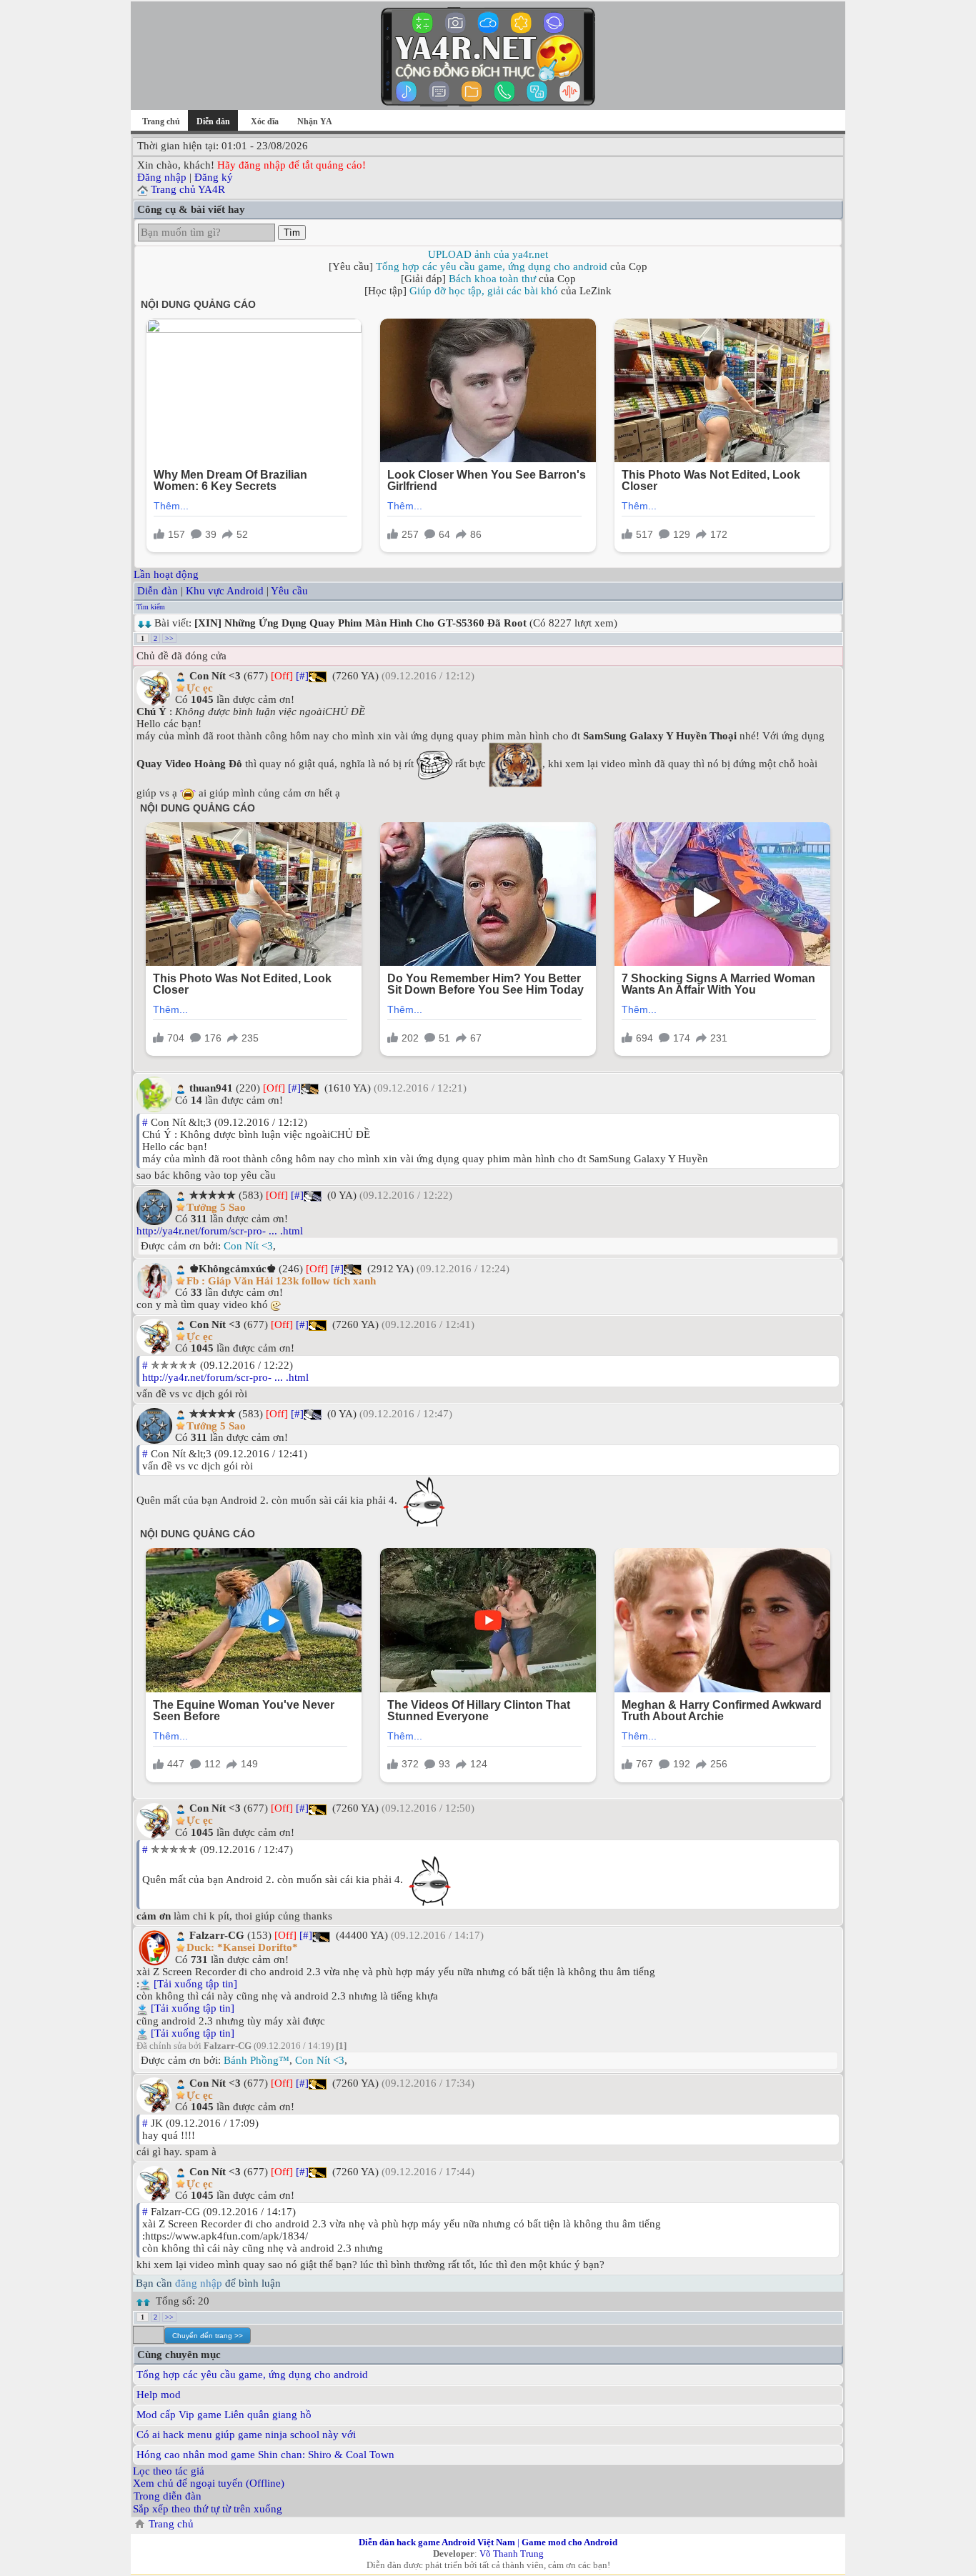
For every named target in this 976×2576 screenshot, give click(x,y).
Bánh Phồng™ (257, 2060)
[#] (302, 676)
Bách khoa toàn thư (492, 279)
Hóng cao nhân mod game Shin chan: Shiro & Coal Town (265, 2455)
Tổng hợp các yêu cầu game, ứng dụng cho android (492, 266)
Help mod (159, 2395)
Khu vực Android (225, 591)
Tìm (292, 233)
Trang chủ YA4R (188, 189)
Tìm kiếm (151, 607)
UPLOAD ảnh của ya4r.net (488, 254)
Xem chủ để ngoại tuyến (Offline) (209, 2483)
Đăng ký (214, 177)
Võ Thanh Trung (512, 2553)
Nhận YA (315, 121)
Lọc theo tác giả (169, 2471)
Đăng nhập (162, 177)
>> (169, 638)
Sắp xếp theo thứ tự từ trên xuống (208, 2509)
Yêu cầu (289, 591)
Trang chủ (161, 121)
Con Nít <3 (248, 1246)
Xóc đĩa (265, 121)
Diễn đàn (158, 591)
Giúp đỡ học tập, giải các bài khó (484, 291)
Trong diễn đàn (168, 2496)
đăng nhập (199, 2283)
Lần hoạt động (166, 574)
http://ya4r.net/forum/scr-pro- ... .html (220, 1231)
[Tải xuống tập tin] (195, 1984)
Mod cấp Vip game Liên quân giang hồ (224, 2415)
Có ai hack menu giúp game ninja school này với (246, 2435)
